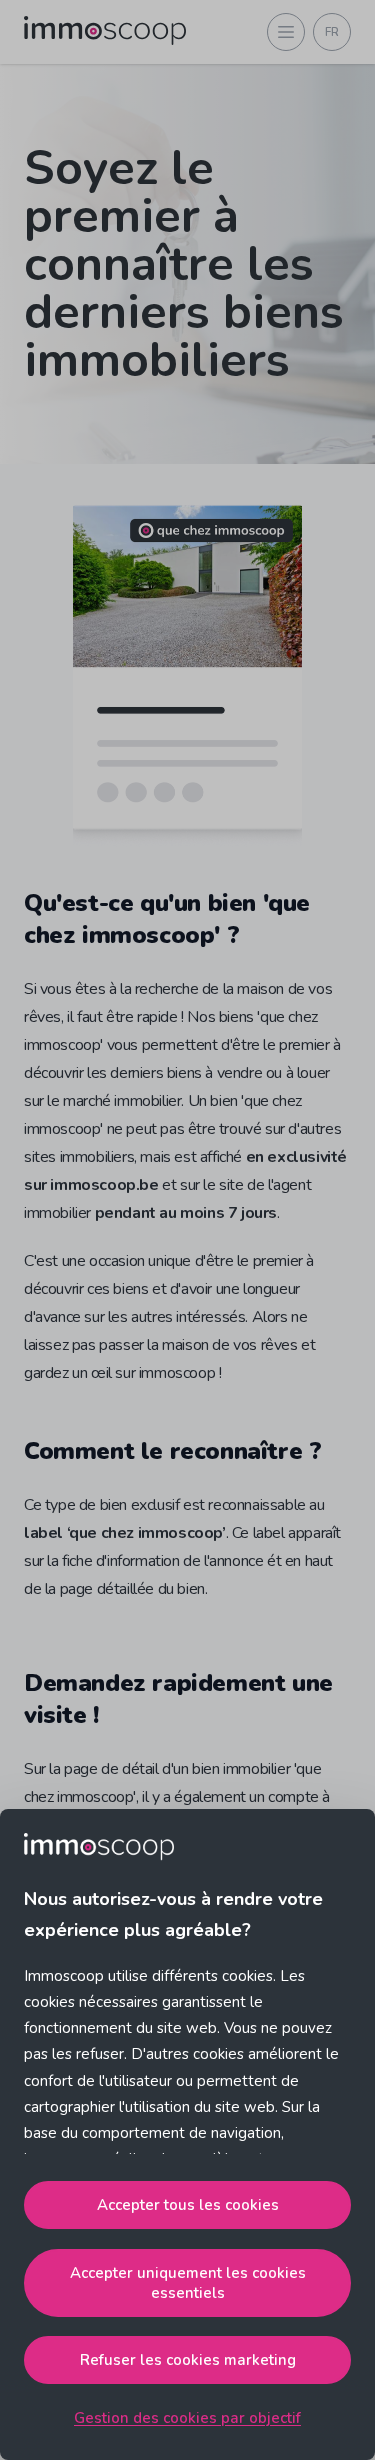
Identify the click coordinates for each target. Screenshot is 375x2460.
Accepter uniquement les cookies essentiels (188, 2283)
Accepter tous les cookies (188, 2205)
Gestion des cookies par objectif (187, 2418)
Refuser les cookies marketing (188, 2360)
